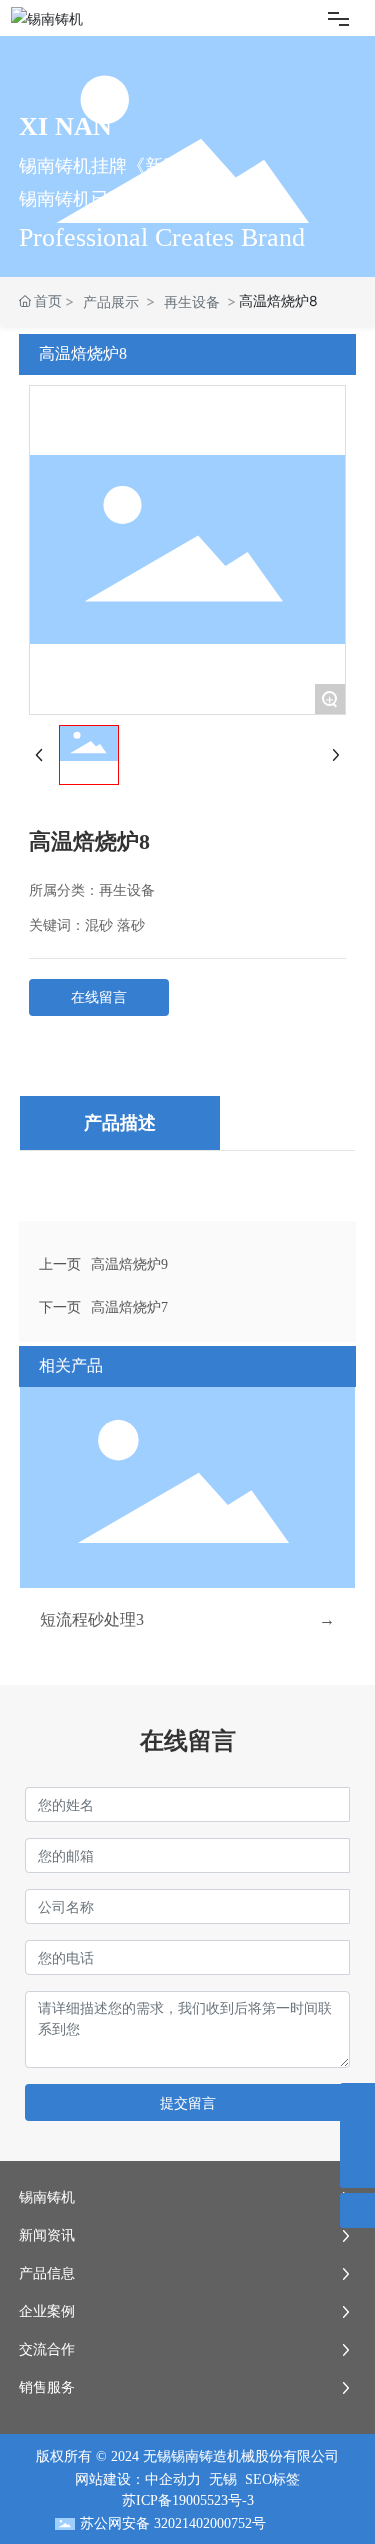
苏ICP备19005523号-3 (188, 2500)
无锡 (223, 2479)
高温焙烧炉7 (129, 1307)
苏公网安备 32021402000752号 (173, 2523)
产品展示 (111, 301)
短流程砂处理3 (92, 1619)
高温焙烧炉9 (129, 1264)
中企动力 (173, 2479)
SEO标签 (272, 2479)
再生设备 (192, 301)
